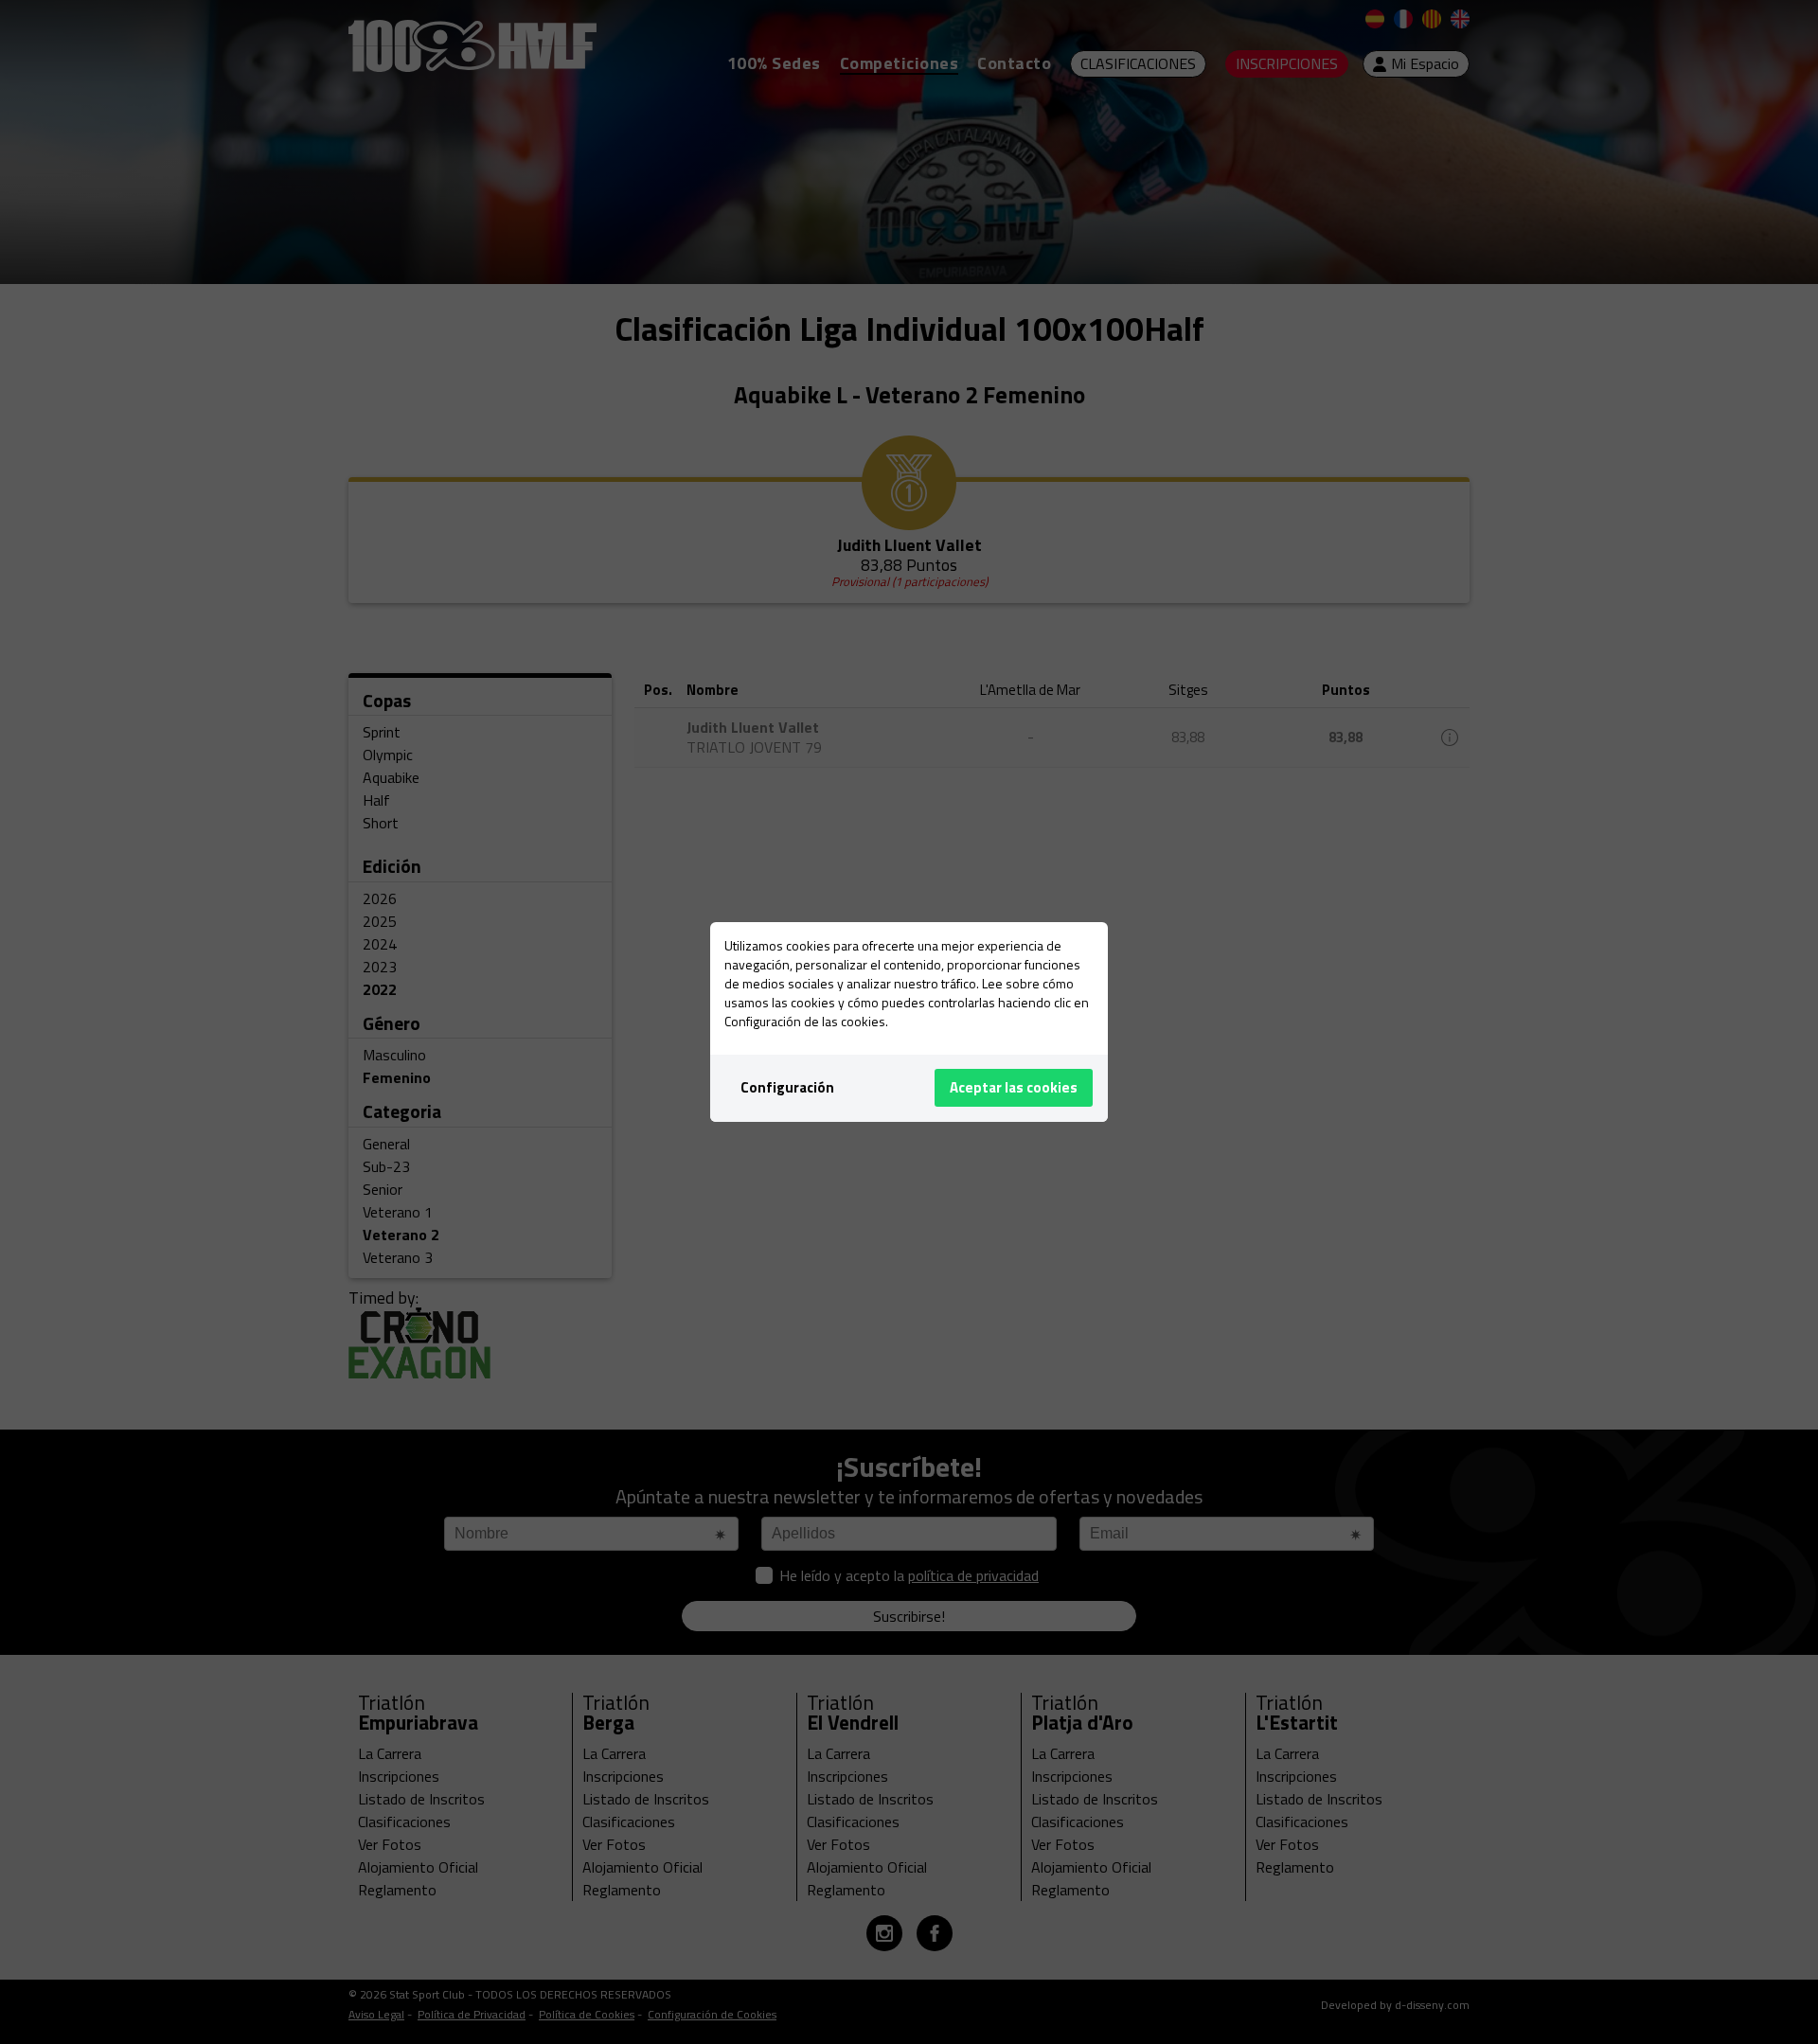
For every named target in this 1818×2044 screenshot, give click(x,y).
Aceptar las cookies (1014, 1087)
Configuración (787, 1087)
